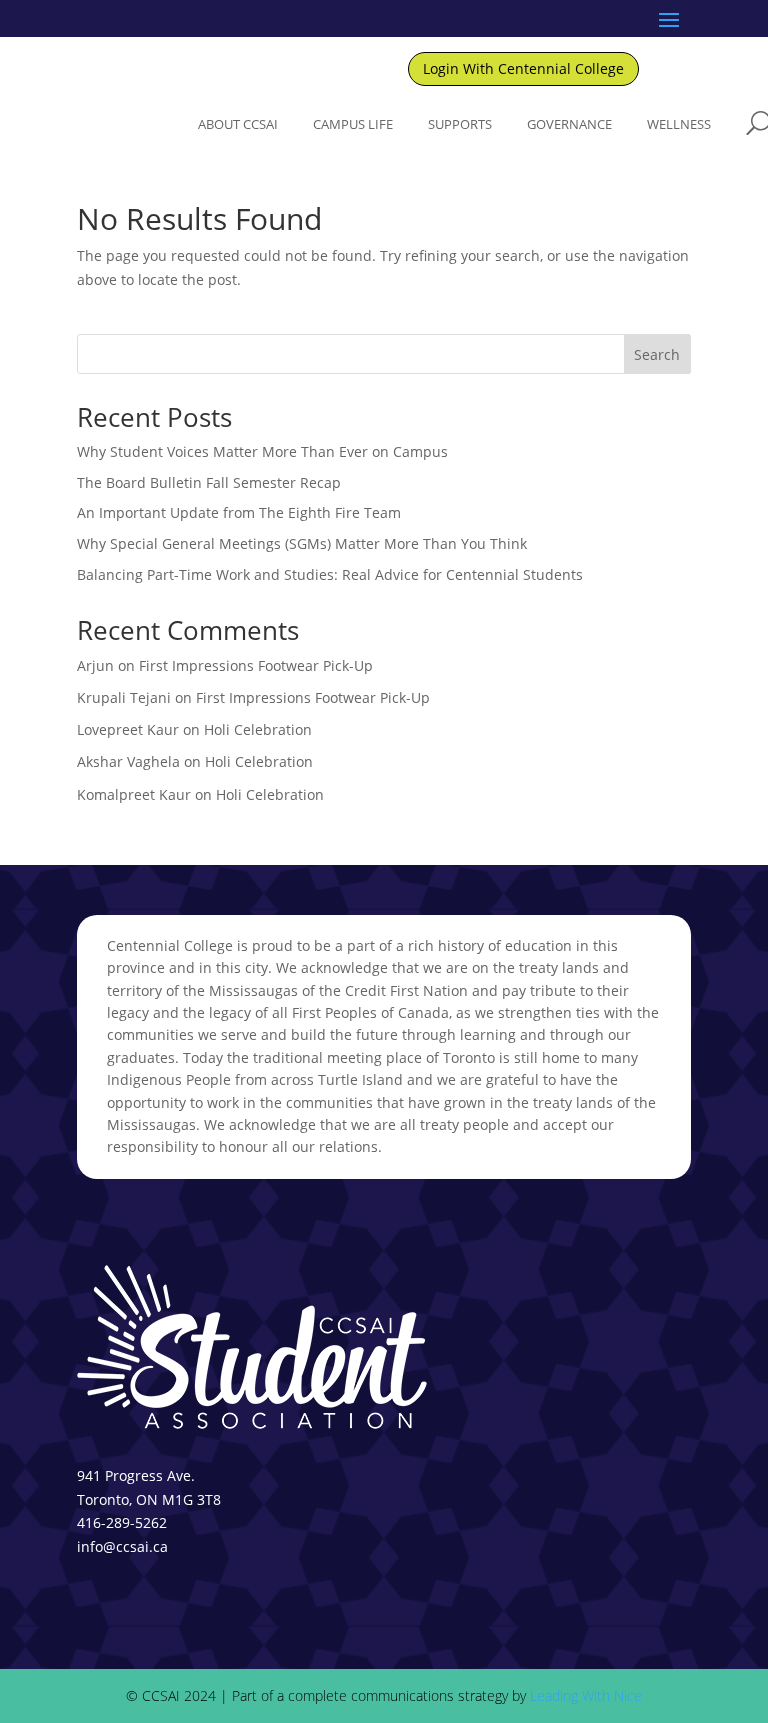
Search (657, 354)
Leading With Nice (586, 1695)
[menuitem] (238, 124)
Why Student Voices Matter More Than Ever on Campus (262, 451)
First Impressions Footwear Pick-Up (256, 665)
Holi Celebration (258, 729)
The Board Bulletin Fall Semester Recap (209, 482)
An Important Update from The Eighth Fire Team (239, 512)
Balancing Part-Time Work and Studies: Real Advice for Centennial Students (330, 574)
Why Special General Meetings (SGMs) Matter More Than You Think (302, 543)
